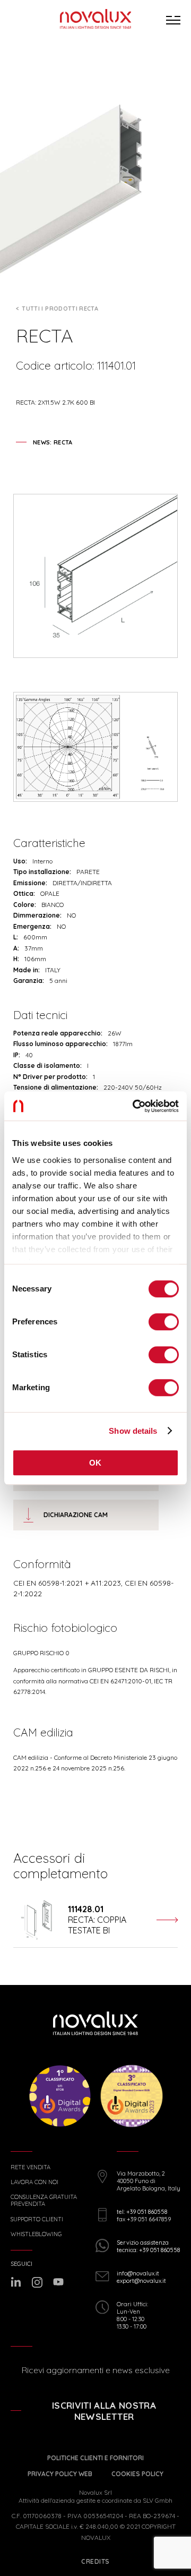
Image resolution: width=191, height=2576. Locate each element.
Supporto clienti (37, 2219)
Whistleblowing (36, 2234)
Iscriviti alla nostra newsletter (104, 2411)
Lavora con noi (34, 2182)
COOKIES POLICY (137, 2474)
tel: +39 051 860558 (142, 2212)
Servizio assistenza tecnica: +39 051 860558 (148, 2246)
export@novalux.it (141, 2281)
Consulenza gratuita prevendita (44, 2201)
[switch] (164, 1322)
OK (95, 1463)
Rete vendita (31, 2167)
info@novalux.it (138, 2273)
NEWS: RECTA (53, 442)
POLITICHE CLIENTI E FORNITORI (95, 2458)
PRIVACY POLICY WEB (60, 2474)
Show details (133, 1431)
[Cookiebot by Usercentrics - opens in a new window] (135, 1106)
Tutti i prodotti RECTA (60, 309)
